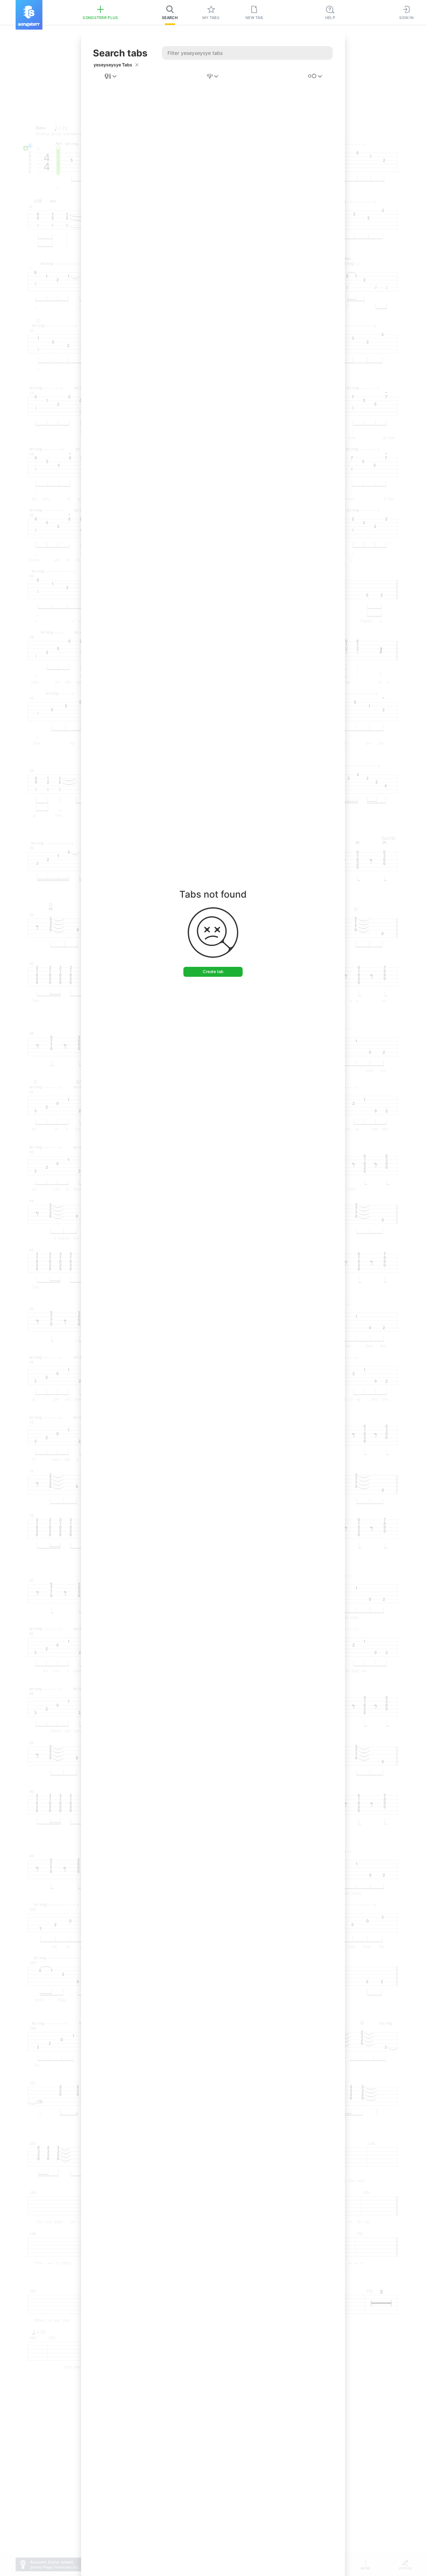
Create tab (213, 971)
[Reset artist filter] (137, 65)
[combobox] (111, 76)
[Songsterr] (29, 15)
